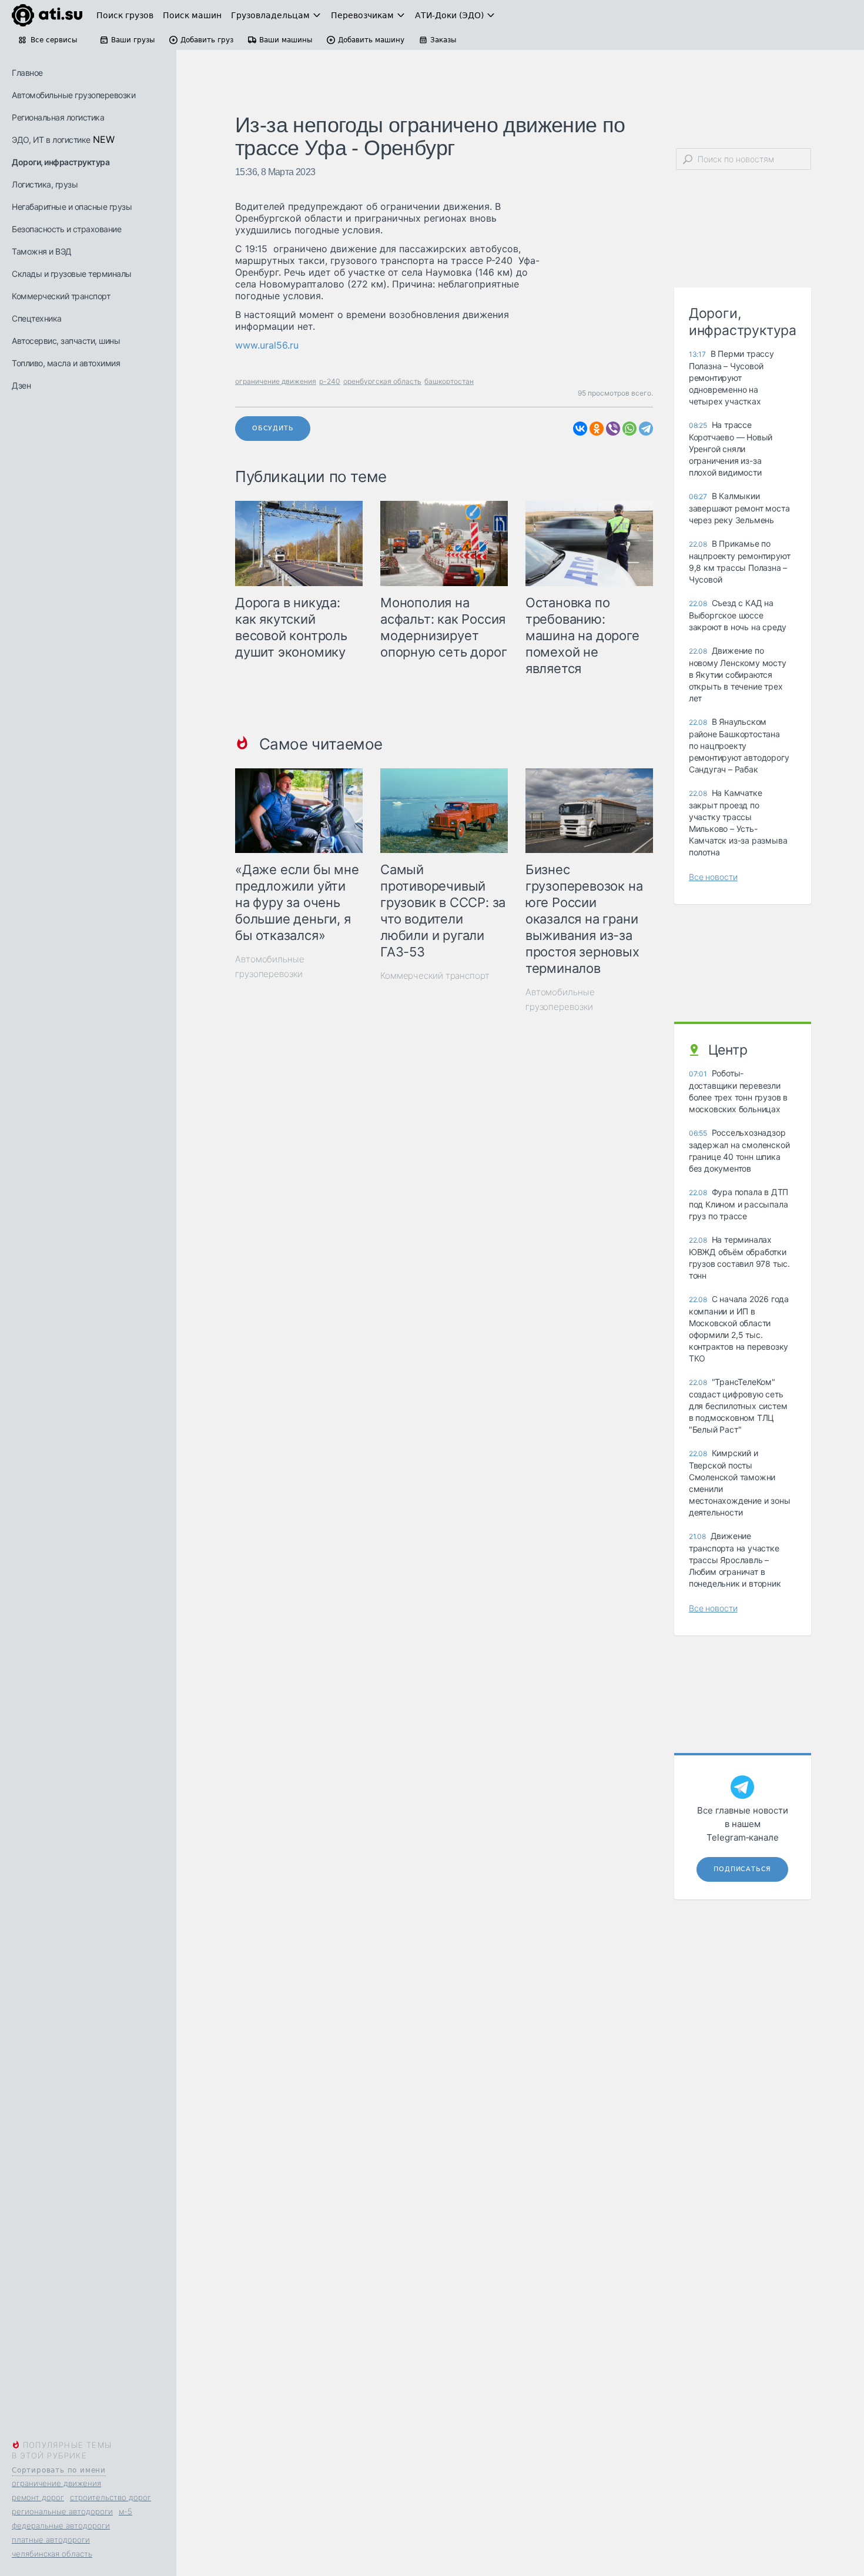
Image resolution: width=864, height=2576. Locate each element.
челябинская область (52, 2554)
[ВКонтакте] (580, 429)
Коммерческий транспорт (61, 296)
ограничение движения (56, 2483)
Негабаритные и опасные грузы (72, 207)
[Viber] (613, 429)
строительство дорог (110, 2497)
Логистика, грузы (45, 184)
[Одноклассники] (597, 429)
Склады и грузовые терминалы (72, 274)
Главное (27, 73)
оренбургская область (382, 381)
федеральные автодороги (61, 2525)
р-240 (330, 381)
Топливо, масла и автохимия (66, 363)
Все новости (713, 877)
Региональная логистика (58, 117)
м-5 (125, 2511)
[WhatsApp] (629, 429)
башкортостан (449, 381)
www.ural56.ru (267, 345)
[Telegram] (646, 429)
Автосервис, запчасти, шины (66, 341)
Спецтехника (37, 318)
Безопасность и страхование (66, 229)
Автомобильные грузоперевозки (73, 95)
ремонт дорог (38, 2497)
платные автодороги (51, 2540)
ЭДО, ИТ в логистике (51, 140)
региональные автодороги (62, 2511)
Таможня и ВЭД (42, 251)
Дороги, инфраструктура (61, 162)
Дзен (21, 385)
